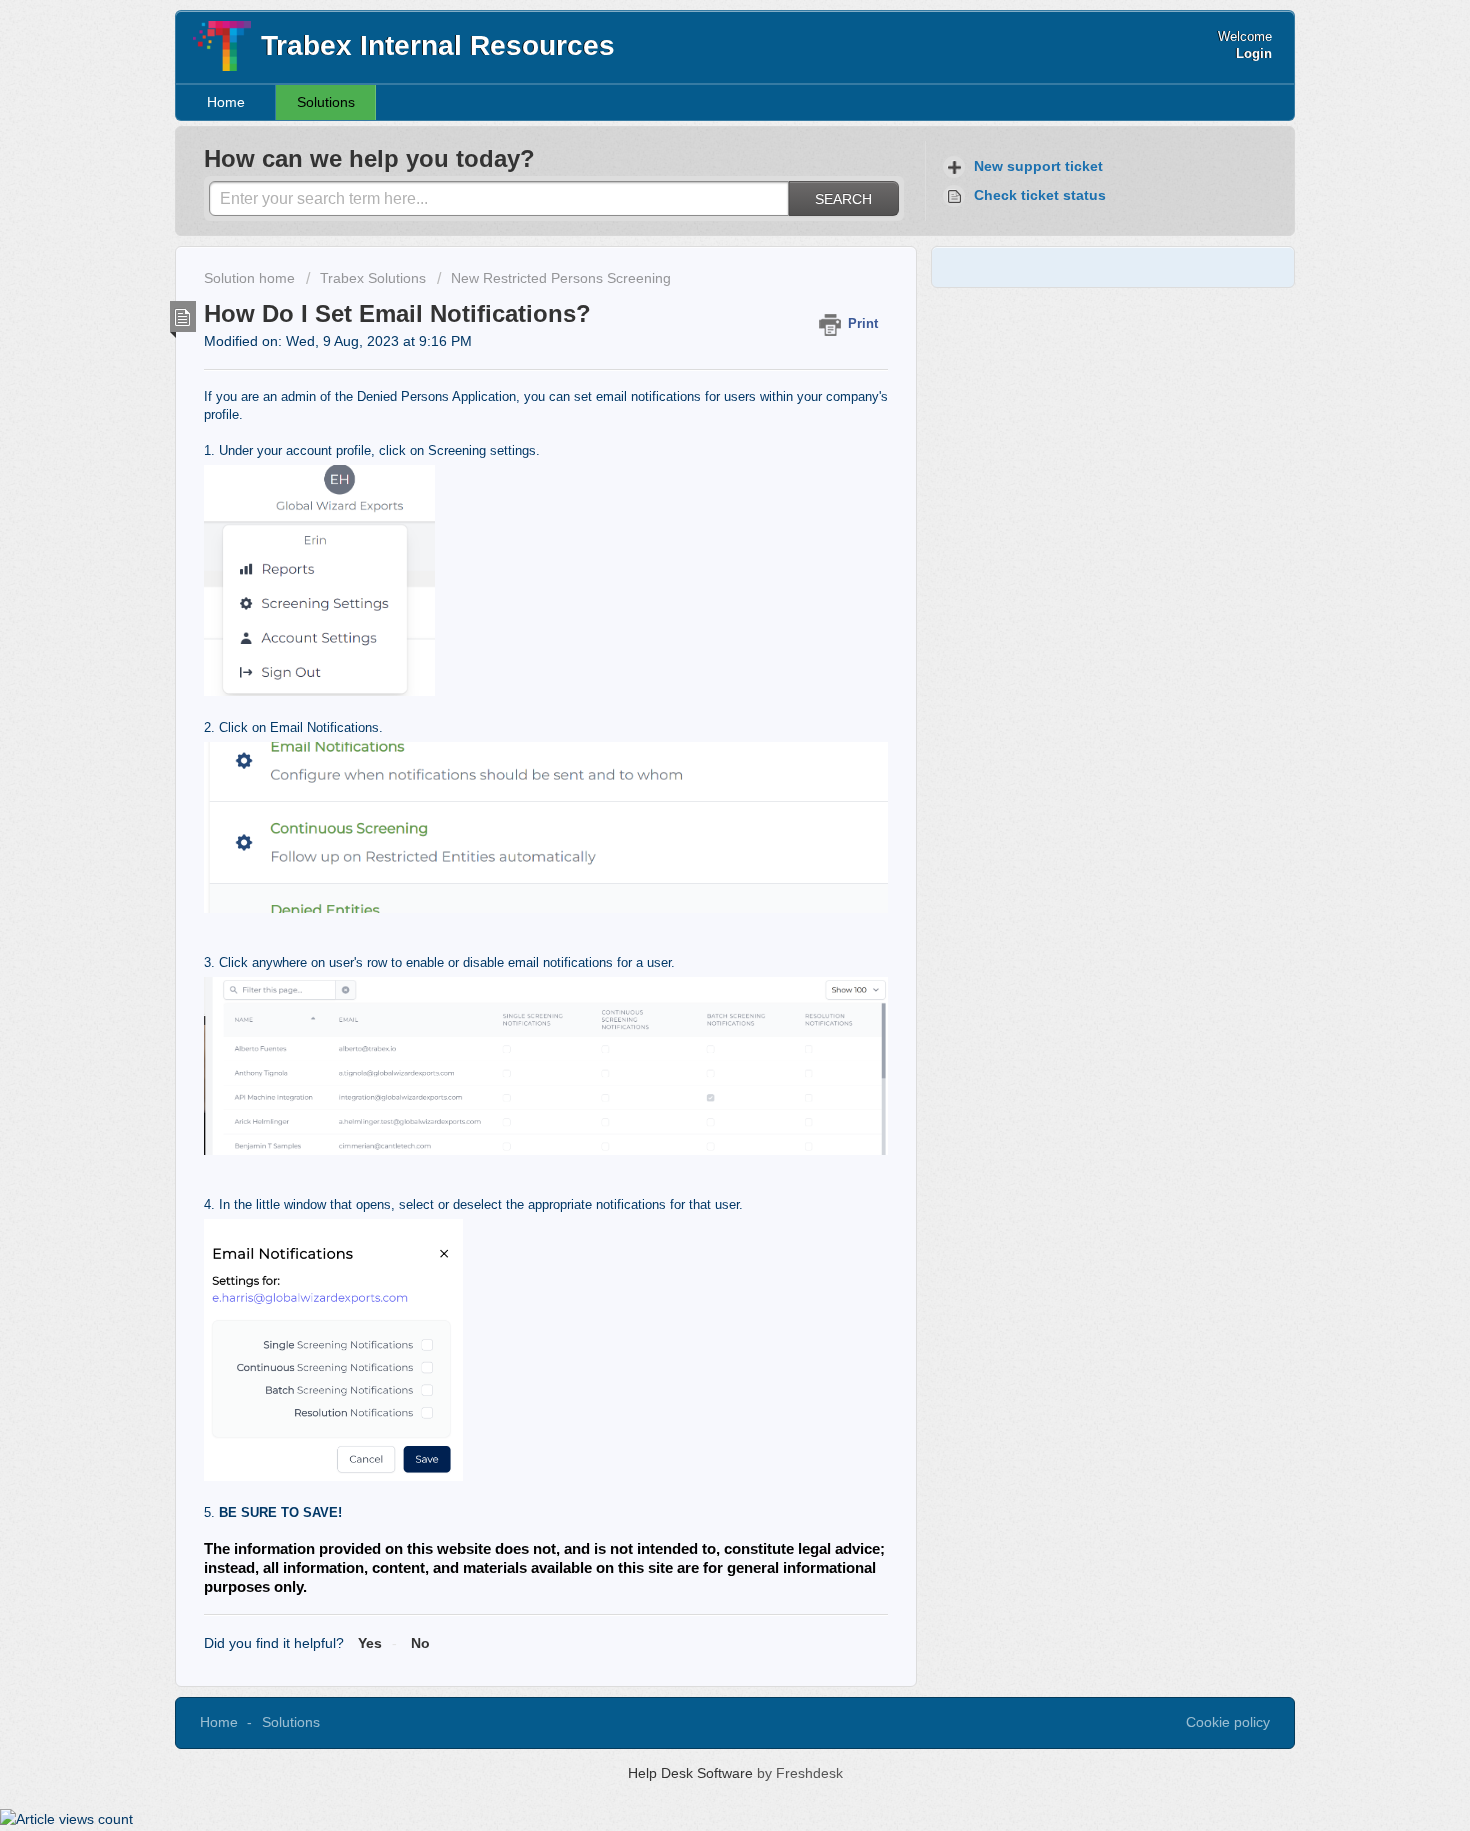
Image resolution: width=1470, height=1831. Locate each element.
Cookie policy (1228, 1722)
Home (226, 102)
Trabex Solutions (373, 278)
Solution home (251, 278)
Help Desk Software (692, 1773)
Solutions (326, 102)
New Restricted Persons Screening (561, 278)
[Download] (698, 667)
